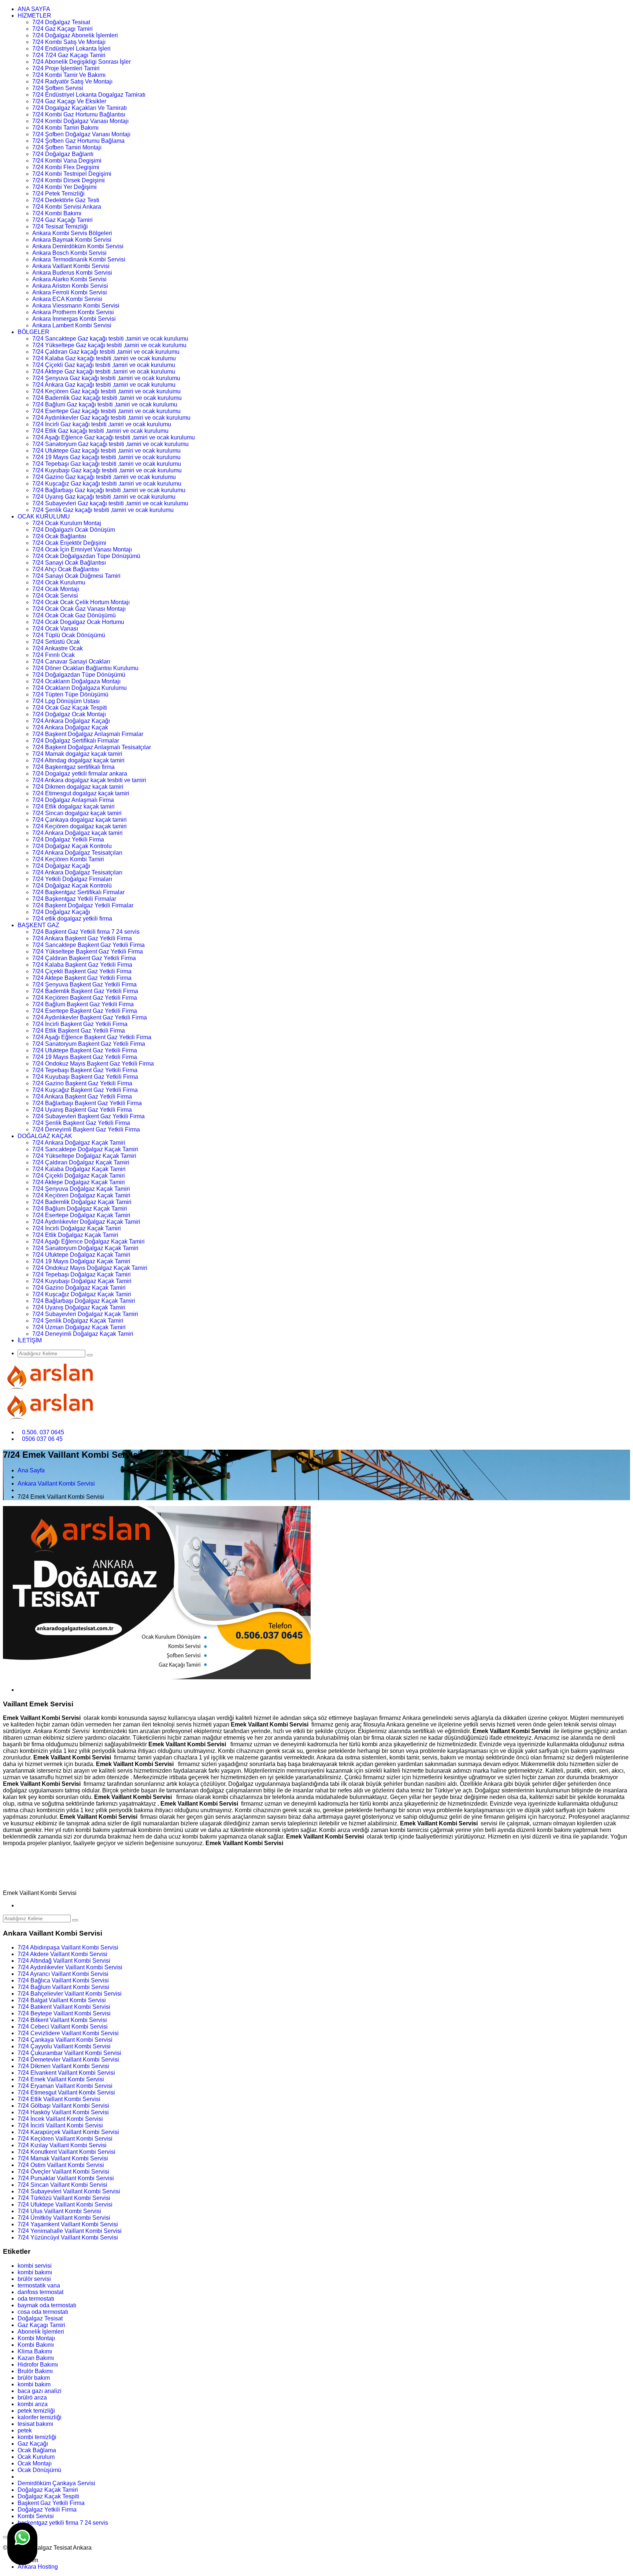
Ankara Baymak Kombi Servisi (72, 240)
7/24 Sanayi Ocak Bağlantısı (69, 563)
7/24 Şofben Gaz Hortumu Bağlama (78, 141)
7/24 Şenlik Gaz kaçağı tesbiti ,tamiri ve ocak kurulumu (103, 510)
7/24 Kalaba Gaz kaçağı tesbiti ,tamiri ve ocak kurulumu (104, 358)
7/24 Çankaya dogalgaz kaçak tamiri (79, 820)
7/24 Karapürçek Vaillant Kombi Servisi (68, 2132)
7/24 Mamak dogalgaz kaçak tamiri (77, 754)
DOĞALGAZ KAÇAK (45, 1136)
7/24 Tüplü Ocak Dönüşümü (69, 635)
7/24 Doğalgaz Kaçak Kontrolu (72, 846)
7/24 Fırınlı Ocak (53, 655)
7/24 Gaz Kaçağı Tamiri (62, 220)
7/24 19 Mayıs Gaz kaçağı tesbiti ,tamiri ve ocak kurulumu (106, 457)
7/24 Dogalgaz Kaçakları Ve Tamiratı (79, 108)
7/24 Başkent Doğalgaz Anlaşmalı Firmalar (88, 734)
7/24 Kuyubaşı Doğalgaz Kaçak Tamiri (82, 1281)
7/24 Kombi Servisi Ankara (67, 207)
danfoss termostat (40, 2292)
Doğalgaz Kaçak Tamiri (48, 2490)
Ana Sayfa (31, 1470)
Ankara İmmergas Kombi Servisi (74, 319)
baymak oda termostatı (47, 2305)
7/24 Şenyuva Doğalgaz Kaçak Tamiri (81, 1189)
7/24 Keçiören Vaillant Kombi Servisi (65, 2139)
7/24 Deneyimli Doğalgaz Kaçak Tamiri (83, 1334)
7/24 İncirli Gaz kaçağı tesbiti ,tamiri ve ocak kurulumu (102, 424)
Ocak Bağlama (37, 2450)
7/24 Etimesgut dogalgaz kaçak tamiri (81, 793)
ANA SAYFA (34, 9)
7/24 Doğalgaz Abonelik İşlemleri (75, 35)
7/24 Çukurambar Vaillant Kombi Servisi (69, 2053)
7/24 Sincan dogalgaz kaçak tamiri (77, 813)
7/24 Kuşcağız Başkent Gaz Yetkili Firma (85, 1090)
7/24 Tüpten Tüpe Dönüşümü (70, 694)
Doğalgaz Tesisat (40, 2318)
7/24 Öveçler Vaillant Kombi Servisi (63, 2172)
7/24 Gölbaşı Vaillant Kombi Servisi (63, 2106)
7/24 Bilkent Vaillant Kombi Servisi (62, 2020)
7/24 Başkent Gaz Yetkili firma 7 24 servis (86, 932)
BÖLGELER (34, 332)
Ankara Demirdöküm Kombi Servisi (78, 246)
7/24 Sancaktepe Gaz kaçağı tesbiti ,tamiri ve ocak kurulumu (110, 339)
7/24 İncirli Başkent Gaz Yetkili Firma (80, 1024)
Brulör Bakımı (35, 2371)
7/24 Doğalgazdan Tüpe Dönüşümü (79, 675)
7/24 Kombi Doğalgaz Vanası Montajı (80, 121)
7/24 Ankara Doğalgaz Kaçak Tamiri (79, 1143)
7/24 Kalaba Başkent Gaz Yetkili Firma (82, 965)
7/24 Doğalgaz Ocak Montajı (69, 714)
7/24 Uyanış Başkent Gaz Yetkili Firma (82, 1110)
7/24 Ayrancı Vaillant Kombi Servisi (63, 1974)
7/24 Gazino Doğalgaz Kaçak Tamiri (79, 1288)
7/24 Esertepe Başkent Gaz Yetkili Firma (85, 1011)
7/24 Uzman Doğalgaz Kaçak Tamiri (79, 1327)
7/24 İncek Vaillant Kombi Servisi (60, 2119)
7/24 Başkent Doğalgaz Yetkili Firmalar (83, 905)
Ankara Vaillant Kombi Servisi (71, 266)
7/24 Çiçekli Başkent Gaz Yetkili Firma (82, 971)
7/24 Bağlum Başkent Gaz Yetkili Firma (83, 1004)
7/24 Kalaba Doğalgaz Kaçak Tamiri (79, 1169)
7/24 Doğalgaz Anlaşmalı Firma (73, 800)
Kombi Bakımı (36, 2345)
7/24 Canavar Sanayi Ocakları (71, 661)
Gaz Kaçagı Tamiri (41, 2325)
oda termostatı (36, 2299)
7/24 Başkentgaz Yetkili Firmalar (74, 899)
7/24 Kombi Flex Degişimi (66, 167)
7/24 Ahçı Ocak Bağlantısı (66, 569)
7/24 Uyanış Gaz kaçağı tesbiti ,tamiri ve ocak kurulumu (104, 497)
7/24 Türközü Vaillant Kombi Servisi (64, 2198)
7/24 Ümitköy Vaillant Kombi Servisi (64, 2218)
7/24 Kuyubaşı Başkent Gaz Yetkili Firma (85, 1077)
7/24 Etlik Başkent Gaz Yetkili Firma (79, 1031)
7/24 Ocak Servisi (55, 596)
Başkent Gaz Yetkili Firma (51, 2503)
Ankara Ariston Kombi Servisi (70, 286)
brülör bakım (34, 2378)
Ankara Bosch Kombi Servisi (69, 253)
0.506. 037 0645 (43, 1432)
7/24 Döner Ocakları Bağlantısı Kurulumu (85, 668)
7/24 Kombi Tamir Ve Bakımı (69, 75)
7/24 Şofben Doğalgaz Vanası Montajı (81, 134)
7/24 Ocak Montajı (56, 589)
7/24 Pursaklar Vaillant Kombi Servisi (66, 2178)
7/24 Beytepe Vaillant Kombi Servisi (64, 2013)
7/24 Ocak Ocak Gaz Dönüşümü (74, 615)
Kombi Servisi (36, 2516)
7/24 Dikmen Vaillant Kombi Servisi (63, 2066)
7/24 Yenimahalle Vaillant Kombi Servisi (70, 2231)
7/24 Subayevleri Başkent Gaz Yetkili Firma (88, 1116)
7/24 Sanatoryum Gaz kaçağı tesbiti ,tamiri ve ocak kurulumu (110, 444)
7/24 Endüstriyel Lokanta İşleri (71, 49)
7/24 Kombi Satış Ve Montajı (69, 42)
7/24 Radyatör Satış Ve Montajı (72, 81)
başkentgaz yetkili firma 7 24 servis (63, 2523)
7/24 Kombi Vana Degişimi (67, 161)
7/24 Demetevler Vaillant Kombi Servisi (68, 2060)
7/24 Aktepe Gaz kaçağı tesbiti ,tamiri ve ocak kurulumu (104, 371)
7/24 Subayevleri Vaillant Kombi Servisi (69, 2191)
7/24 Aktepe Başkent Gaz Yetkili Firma (82, 978)
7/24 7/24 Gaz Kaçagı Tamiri (69, 55)
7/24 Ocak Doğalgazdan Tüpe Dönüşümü (86, 556)
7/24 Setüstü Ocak (56, 642)
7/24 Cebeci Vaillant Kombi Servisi (63, 2027)
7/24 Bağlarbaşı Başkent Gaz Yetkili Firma (87, 1103)
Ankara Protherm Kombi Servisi (73, 312)
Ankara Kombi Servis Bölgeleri (72, 233)
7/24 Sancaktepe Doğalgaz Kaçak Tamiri (85, 1149)
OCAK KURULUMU (44, 516)
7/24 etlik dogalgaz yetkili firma (72, 919)
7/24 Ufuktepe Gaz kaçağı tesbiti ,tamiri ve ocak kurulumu (106, 451)
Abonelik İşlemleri (41, 2332)
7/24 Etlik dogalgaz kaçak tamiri (73, 806)
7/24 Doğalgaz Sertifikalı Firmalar (76, 741)
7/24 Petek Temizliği (58, 194)
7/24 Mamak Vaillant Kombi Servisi (63, 2158)
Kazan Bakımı (36, 2358)
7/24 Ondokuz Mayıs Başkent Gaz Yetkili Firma (93, 1064)
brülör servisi (34, 2279)
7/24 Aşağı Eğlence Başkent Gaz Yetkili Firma (92, 1037)
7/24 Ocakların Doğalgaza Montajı (76, 681)
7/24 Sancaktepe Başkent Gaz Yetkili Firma (88, 945)
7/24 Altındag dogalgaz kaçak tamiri (78, 760)
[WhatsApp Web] (22, 2544)
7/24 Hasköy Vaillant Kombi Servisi (63, 2112)
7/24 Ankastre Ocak (58, 648)
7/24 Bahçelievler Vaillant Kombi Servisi (70, 1994)
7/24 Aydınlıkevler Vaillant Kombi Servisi (70, 1967)
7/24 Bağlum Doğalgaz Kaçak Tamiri (80, 1209)
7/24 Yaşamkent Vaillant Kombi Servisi (68, 2224)
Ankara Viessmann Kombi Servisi (76, 306)
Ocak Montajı (35, 2463)
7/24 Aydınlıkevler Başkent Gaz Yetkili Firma (90, 1017)
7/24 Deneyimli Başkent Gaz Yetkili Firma (86, 1129)
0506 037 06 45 (42, 1439)
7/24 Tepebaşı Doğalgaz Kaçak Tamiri (82, 1274)
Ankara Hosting (38, 2567)
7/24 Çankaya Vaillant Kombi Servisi (65, 2040)
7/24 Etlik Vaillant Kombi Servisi (59, 2099)
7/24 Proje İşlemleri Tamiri (66, 68)
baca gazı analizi (40, 2391)
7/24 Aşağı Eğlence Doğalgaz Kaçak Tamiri (88, 1241)
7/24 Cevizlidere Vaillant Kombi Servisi (68, 2033)
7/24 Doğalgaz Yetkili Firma (68, 839)
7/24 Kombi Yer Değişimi (64, 187)
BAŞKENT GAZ (38, 925)
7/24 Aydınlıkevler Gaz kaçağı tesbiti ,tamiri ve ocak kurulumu (111, 418)
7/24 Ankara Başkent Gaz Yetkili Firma (82, 938)
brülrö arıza (32, 2397)
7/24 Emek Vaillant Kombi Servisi (61, 2079)
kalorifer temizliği (40, 2417)
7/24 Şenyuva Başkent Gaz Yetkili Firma (84, 984)
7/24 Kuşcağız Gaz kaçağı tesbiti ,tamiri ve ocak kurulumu (107, 484)
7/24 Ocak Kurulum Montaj (67, 523)
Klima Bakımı (35, 2351)
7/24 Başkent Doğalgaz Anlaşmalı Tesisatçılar (92, 747)
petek (25, 2430)
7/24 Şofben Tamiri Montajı (67, 147)
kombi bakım (34, 2384)
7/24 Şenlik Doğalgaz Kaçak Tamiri (78, 1321)
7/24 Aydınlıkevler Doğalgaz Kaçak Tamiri (86, 1222)
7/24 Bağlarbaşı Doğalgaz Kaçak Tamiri (84, 1301)
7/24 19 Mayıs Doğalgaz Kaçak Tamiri (81, 1261)
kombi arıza (33, 2404)
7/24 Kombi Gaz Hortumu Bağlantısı (79, 114)
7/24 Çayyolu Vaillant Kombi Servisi (64, 2046)
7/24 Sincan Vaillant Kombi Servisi (62, 2185)
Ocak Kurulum (36, 2457)
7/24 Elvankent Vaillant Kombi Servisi (66, 2073)
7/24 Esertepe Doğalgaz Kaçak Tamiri (81, 1215)
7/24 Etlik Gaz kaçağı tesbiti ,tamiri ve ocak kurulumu (100, 431)
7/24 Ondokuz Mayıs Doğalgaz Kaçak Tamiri (90, 1268)
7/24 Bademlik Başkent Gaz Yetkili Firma (85, 991)
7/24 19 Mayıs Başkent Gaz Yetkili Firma (85, 1057)
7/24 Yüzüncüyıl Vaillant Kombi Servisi (68, 2237)
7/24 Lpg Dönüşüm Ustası (66, 701)
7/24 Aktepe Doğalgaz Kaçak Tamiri (79, 1182)
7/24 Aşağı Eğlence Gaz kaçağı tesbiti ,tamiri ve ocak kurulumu (114, 437)
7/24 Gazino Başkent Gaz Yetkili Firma (82, 1083)
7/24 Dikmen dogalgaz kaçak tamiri (78, 787)
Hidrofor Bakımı (38, 2365)
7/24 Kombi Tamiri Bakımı (65, 128)
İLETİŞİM (30, 1340)
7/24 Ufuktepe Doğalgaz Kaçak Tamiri (81, 1255)
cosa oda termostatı (43, 2312)
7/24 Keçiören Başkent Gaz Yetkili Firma (85, 998)
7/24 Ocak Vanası (55, 629)
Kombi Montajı (36, 2338)
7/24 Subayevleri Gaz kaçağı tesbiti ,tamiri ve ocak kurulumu (110, 503)
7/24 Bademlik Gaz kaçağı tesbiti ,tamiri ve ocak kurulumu (107, 398)
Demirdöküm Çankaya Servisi (56, 2483)
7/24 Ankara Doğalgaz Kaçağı (71, 721)
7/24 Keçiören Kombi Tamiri (68, 859)
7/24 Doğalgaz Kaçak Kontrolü (72, 886)
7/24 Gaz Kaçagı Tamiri (62, 29)
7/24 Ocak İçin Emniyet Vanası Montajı (82, 549)
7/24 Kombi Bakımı (57, 213)
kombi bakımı (35, 2272)
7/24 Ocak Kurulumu (59, 582)
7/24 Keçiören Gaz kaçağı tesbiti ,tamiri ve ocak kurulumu (106, 391)
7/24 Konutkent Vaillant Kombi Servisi (66, 2152)
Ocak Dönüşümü (39, 2470)
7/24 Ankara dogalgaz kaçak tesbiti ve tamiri (89, 780)
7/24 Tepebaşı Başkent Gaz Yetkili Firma (85, 1070)
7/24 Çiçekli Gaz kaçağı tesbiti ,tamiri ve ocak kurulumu (104, 365)
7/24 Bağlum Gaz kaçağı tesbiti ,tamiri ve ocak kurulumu (105, 404)
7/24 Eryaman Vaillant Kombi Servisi (65, 2086)
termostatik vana (39, 2285)
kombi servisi (35, 2266)
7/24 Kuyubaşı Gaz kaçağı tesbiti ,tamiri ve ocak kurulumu (107, 470)
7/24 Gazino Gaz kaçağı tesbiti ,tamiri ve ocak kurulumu (104, 477)
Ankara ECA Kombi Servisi (67, 299)
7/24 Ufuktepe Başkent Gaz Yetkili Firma (85, 1050)
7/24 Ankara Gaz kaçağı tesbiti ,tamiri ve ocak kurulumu (104, 385)
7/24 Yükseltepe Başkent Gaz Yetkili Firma (88, 951)
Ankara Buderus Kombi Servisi (72, 273)
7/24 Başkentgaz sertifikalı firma (73, 767)
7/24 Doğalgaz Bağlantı (63, 154)
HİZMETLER (34, 16)
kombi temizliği (37, 2437)
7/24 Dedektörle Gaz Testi (66, 200)
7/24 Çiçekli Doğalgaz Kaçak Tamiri (79, 1176)
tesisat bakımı (35, 2424)
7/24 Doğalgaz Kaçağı (61, 866)
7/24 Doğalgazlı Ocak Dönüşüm (74, 530)
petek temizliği (36, 2411)
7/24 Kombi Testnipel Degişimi (72, 174)
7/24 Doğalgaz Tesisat (61, 22)
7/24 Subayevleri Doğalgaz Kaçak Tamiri (85, 1314)
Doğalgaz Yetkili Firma (47, 2510)
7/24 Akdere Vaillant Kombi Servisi (62, 1954)
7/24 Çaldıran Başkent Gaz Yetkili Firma (84, 958)
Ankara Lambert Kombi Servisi (72, 325)
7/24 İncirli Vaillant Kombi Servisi (60, 2125)
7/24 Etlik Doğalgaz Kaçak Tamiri (75, 1235)
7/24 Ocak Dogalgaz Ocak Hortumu (78, 622)
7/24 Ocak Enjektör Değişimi (69, 543)
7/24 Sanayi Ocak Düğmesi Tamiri (76, 576)
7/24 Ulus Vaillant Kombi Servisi (59, 2211)
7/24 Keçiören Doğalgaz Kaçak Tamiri (81, 1195)
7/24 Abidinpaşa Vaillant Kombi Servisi (68, 1947)
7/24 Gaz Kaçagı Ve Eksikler (69, 101)
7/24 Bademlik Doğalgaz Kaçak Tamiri (82, 1202)
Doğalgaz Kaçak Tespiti (48, 2496)
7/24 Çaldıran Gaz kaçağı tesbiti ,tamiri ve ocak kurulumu (106, 352)
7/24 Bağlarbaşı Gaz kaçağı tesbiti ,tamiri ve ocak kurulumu (109, 490)
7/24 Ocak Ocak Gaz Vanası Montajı (79, 609)
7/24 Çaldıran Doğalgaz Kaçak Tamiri (81, 1162)
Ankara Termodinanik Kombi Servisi (79, 259)
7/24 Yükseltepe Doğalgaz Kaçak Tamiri (84, 1156)
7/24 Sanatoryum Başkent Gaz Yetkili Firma (89, 1044)
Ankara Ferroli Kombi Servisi (70, 292)
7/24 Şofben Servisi (58, 88)
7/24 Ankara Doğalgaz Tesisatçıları (77, 853)
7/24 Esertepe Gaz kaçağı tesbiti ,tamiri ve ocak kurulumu (106, 411)
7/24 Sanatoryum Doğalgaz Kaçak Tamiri (85, 1248)
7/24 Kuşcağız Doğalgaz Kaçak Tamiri (82, 1294)
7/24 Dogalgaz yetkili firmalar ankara (80, 774)
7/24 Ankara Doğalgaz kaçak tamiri (77, 833)
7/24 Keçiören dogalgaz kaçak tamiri (79, 826)
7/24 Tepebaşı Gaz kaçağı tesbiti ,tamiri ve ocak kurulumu (107, 464)
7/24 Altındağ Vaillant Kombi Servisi (64, 1961)
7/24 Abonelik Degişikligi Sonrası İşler (82, 62)
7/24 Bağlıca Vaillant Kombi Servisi (63, 1980)
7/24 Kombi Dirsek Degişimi (69, 180)
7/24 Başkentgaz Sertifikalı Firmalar (78, 892)
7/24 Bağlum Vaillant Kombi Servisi (63, 1987)
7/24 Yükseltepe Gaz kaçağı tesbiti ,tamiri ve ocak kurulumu (109, 345)
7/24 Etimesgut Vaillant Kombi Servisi (66, 2092)
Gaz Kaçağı (33, 2444)
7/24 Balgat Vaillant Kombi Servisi (62, 2000)
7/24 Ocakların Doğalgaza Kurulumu (79, 688)
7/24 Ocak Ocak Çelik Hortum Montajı (81, 602)
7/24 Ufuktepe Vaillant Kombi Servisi (65, 2205)
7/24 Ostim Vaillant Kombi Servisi (61, 2165)
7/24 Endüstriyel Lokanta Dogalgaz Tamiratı (89, 95)
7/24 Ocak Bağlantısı (59, 536)
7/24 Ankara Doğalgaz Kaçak (70, 727)
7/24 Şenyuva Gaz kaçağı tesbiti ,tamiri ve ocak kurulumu (106, 378)
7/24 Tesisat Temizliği (60, 226)
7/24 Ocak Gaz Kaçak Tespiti (70, 708)
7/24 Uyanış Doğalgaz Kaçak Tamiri (79, 1307)
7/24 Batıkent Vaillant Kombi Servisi (64, 2007)
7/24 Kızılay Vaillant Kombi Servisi (62, 2145)
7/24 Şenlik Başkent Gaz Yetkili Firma (81, 1123)
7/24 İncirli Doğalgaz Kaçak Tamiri (77, 1228)
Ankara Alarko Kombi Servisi (69, 279)
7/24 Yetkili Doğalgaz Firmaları (72, 879)
